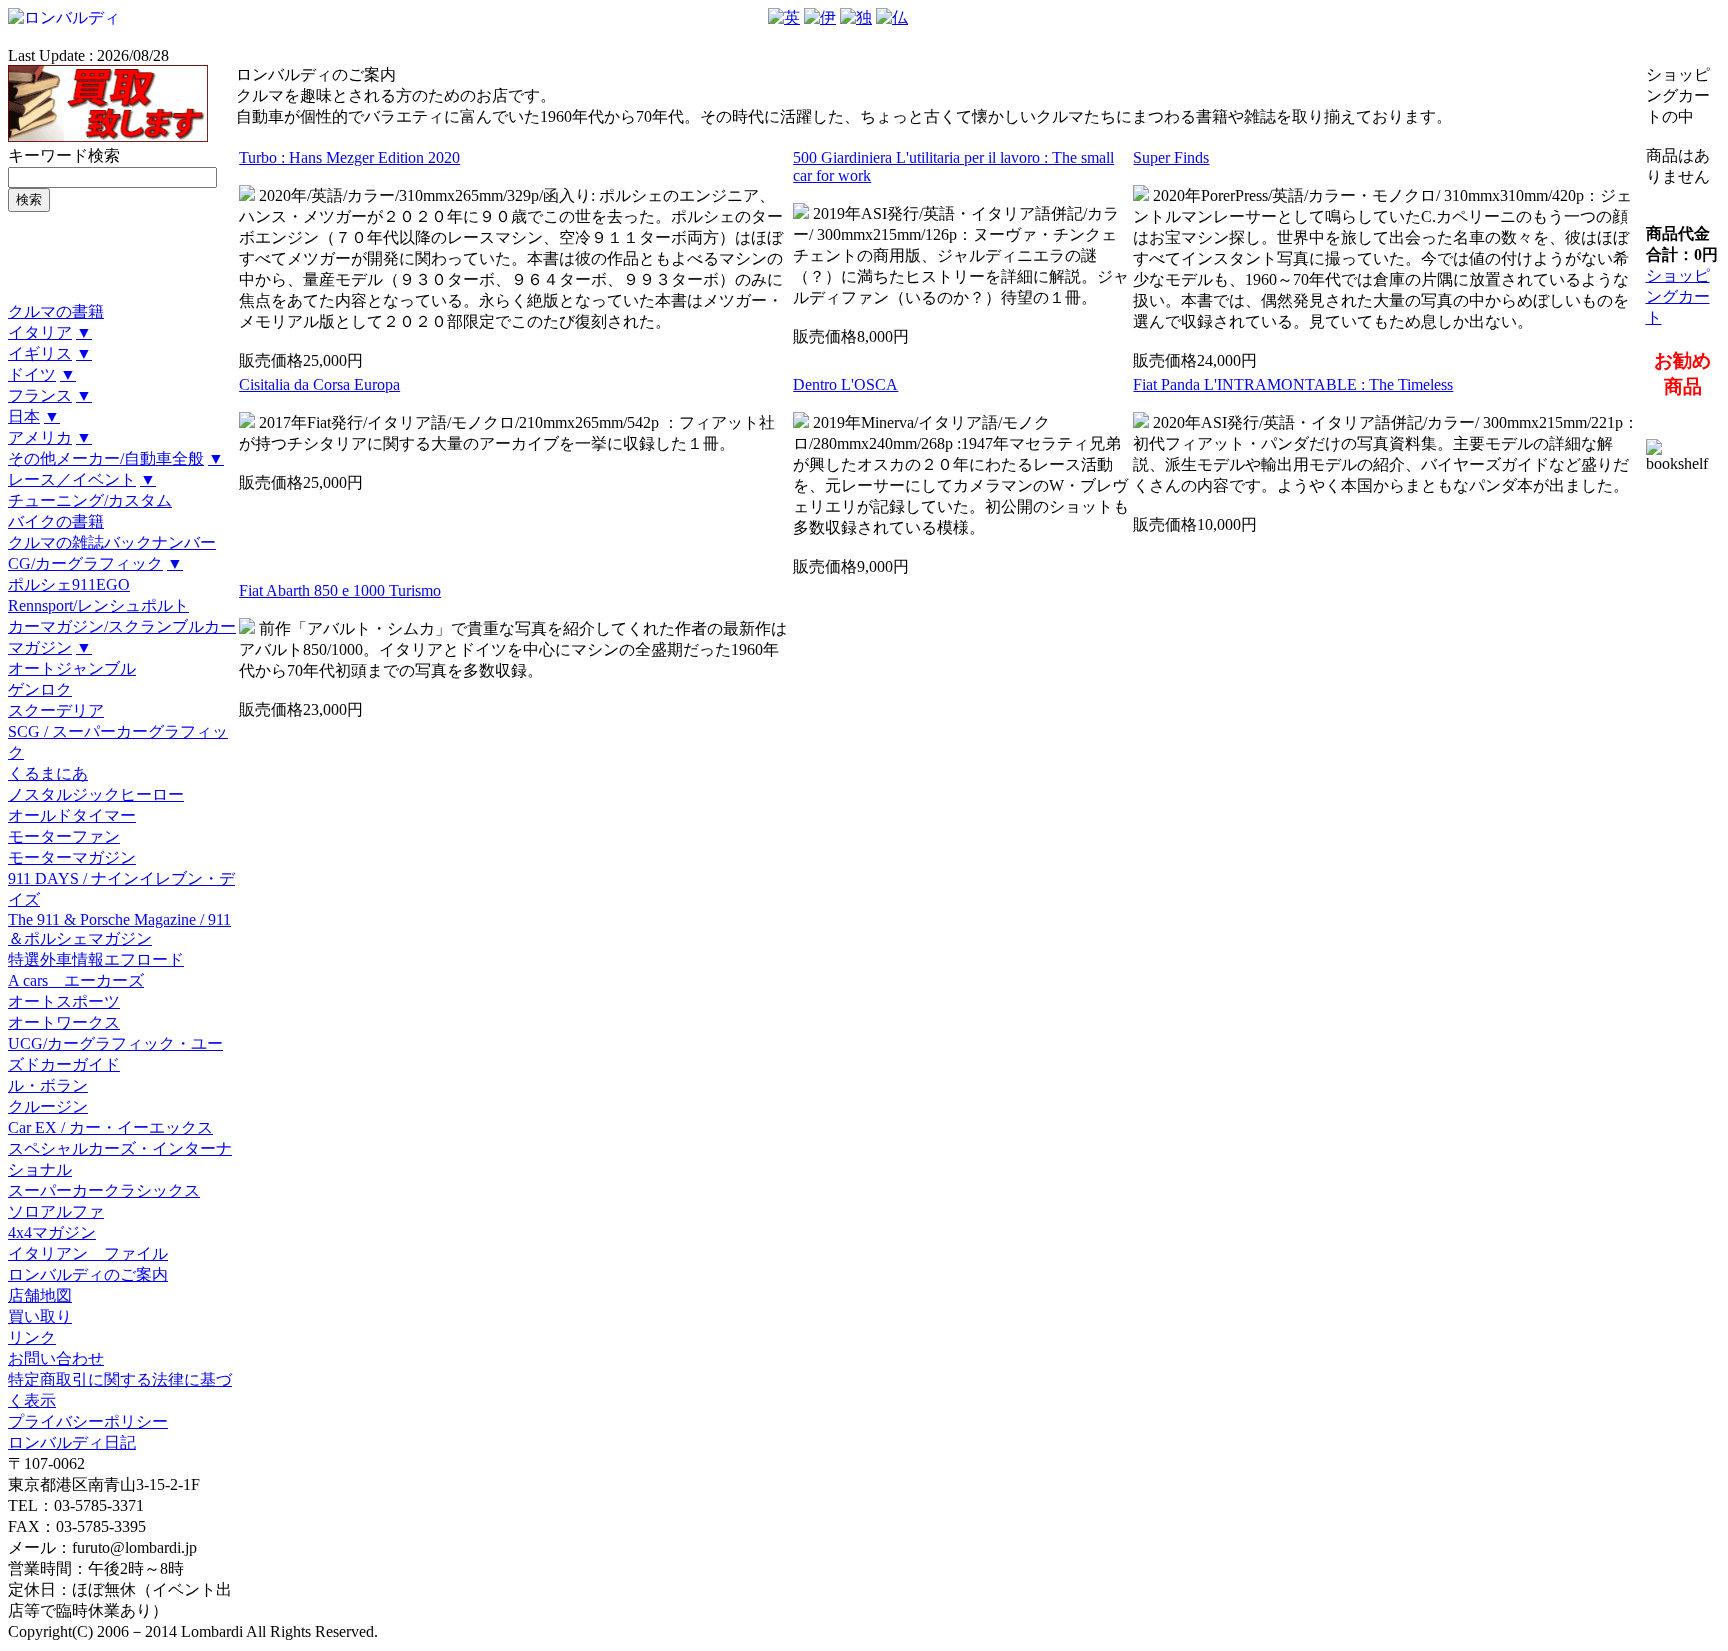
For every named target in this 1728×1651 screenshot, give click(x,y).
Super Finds (1171, 157)
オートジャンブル (72, 668)
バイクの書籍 (56, 521)
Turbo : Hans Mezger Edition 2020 (349, 157)
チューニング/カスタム (90, 500)
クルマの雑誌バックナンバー (112, 542)
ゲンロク (40, 689)
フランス (40, 395)
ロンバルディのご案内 (88, 1274)
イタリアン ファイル (88, 1253)
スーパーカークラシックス (104, 1190)
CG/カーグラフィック (85, 563)
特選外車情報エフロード (96, 959)
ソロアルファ (56, 1211)
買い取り (40, 1316)
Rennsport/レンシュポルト (98, 605)
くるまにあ (48, 773)
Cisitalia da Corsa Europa (319, 384)
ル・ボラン (48, 1085)
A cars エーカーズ (76, 980)
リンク (32, 1337)
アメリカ (40, 437)
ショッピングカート (1678, 296)
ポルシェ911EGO (69, 584)
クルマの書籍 (56, 311)
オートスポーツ (64, 1001)
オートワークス (64, 1022)
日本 (24, 416)
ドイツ (32, 374)
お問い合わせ (56, 1358)
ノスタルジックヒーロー (96, 794)
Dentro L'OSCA (845, 384)
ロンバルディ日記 (72, 1442)
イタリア (40, 332)
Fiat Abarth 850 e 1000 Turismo (340, 590)
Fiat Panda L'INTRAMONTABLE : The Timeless (1293, 384)
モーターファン (64, 836)
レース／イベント (72, 479)
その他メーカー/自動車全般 (106, 458)
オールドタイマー (72, 815)
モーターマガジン (72, 857)
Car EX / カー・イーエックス (110, 1127)
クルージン (48, 1106)
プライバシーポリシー (88, 1421)
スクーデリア (56, 710)
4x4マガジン (52, 1232)
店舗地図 (40, 1295)
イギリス (40, 353)
